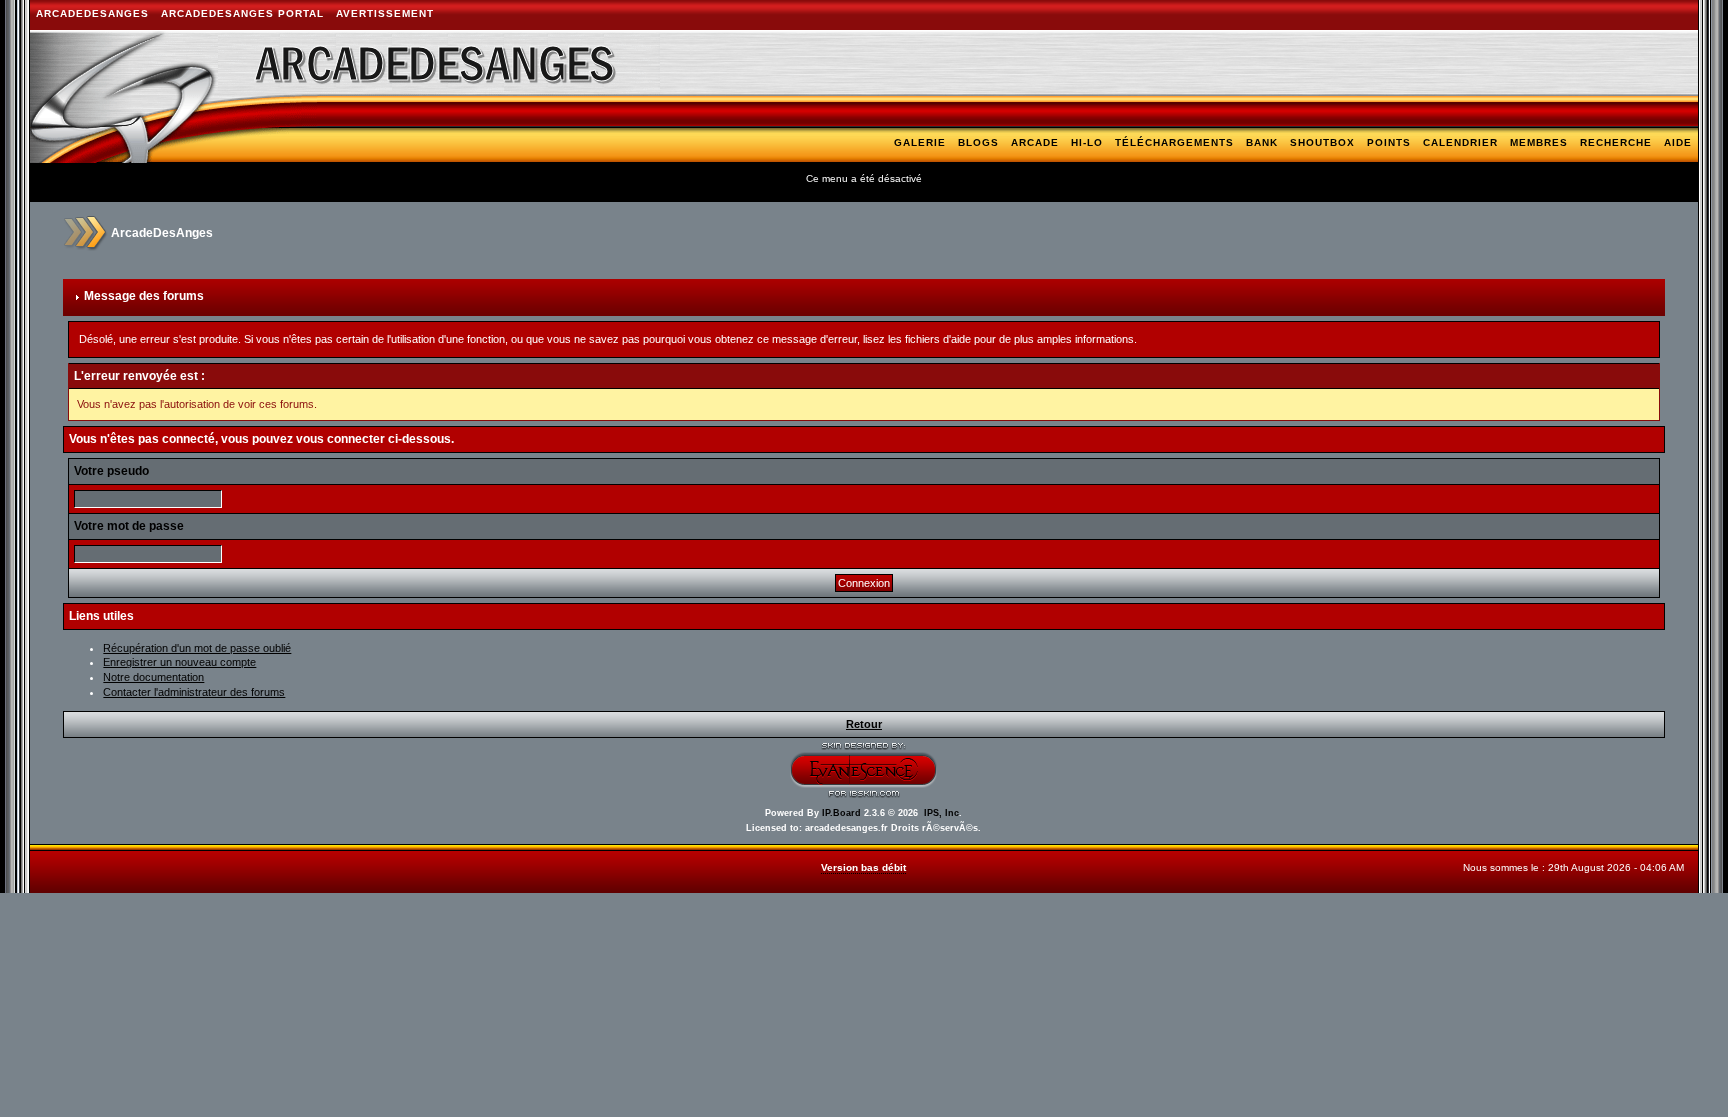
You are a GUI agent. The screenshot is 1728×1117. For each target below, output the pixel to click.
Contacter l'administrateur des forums (194, 692)
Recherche (1616, 142)
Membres (1539, 142)
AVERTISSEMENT (385, 13)
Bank (1262, 142)
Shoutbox (1322, 142)
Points (1389, 142)
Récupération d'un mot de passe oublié (197, 648)
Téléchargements (1174, 142)
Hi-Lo (1087, 142)
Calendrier (1460, 142)
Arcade (1035, 142)
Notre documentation (153, 677)
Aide (1678, 142)
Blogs (978, 142)
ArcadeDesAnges (92, 13)
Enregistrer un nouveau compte (179, 662)
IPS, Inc (941, 813)
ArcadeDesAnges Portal (242, 13)
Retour (864, 724)
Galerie (920, 142)
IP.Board (841, 813)
